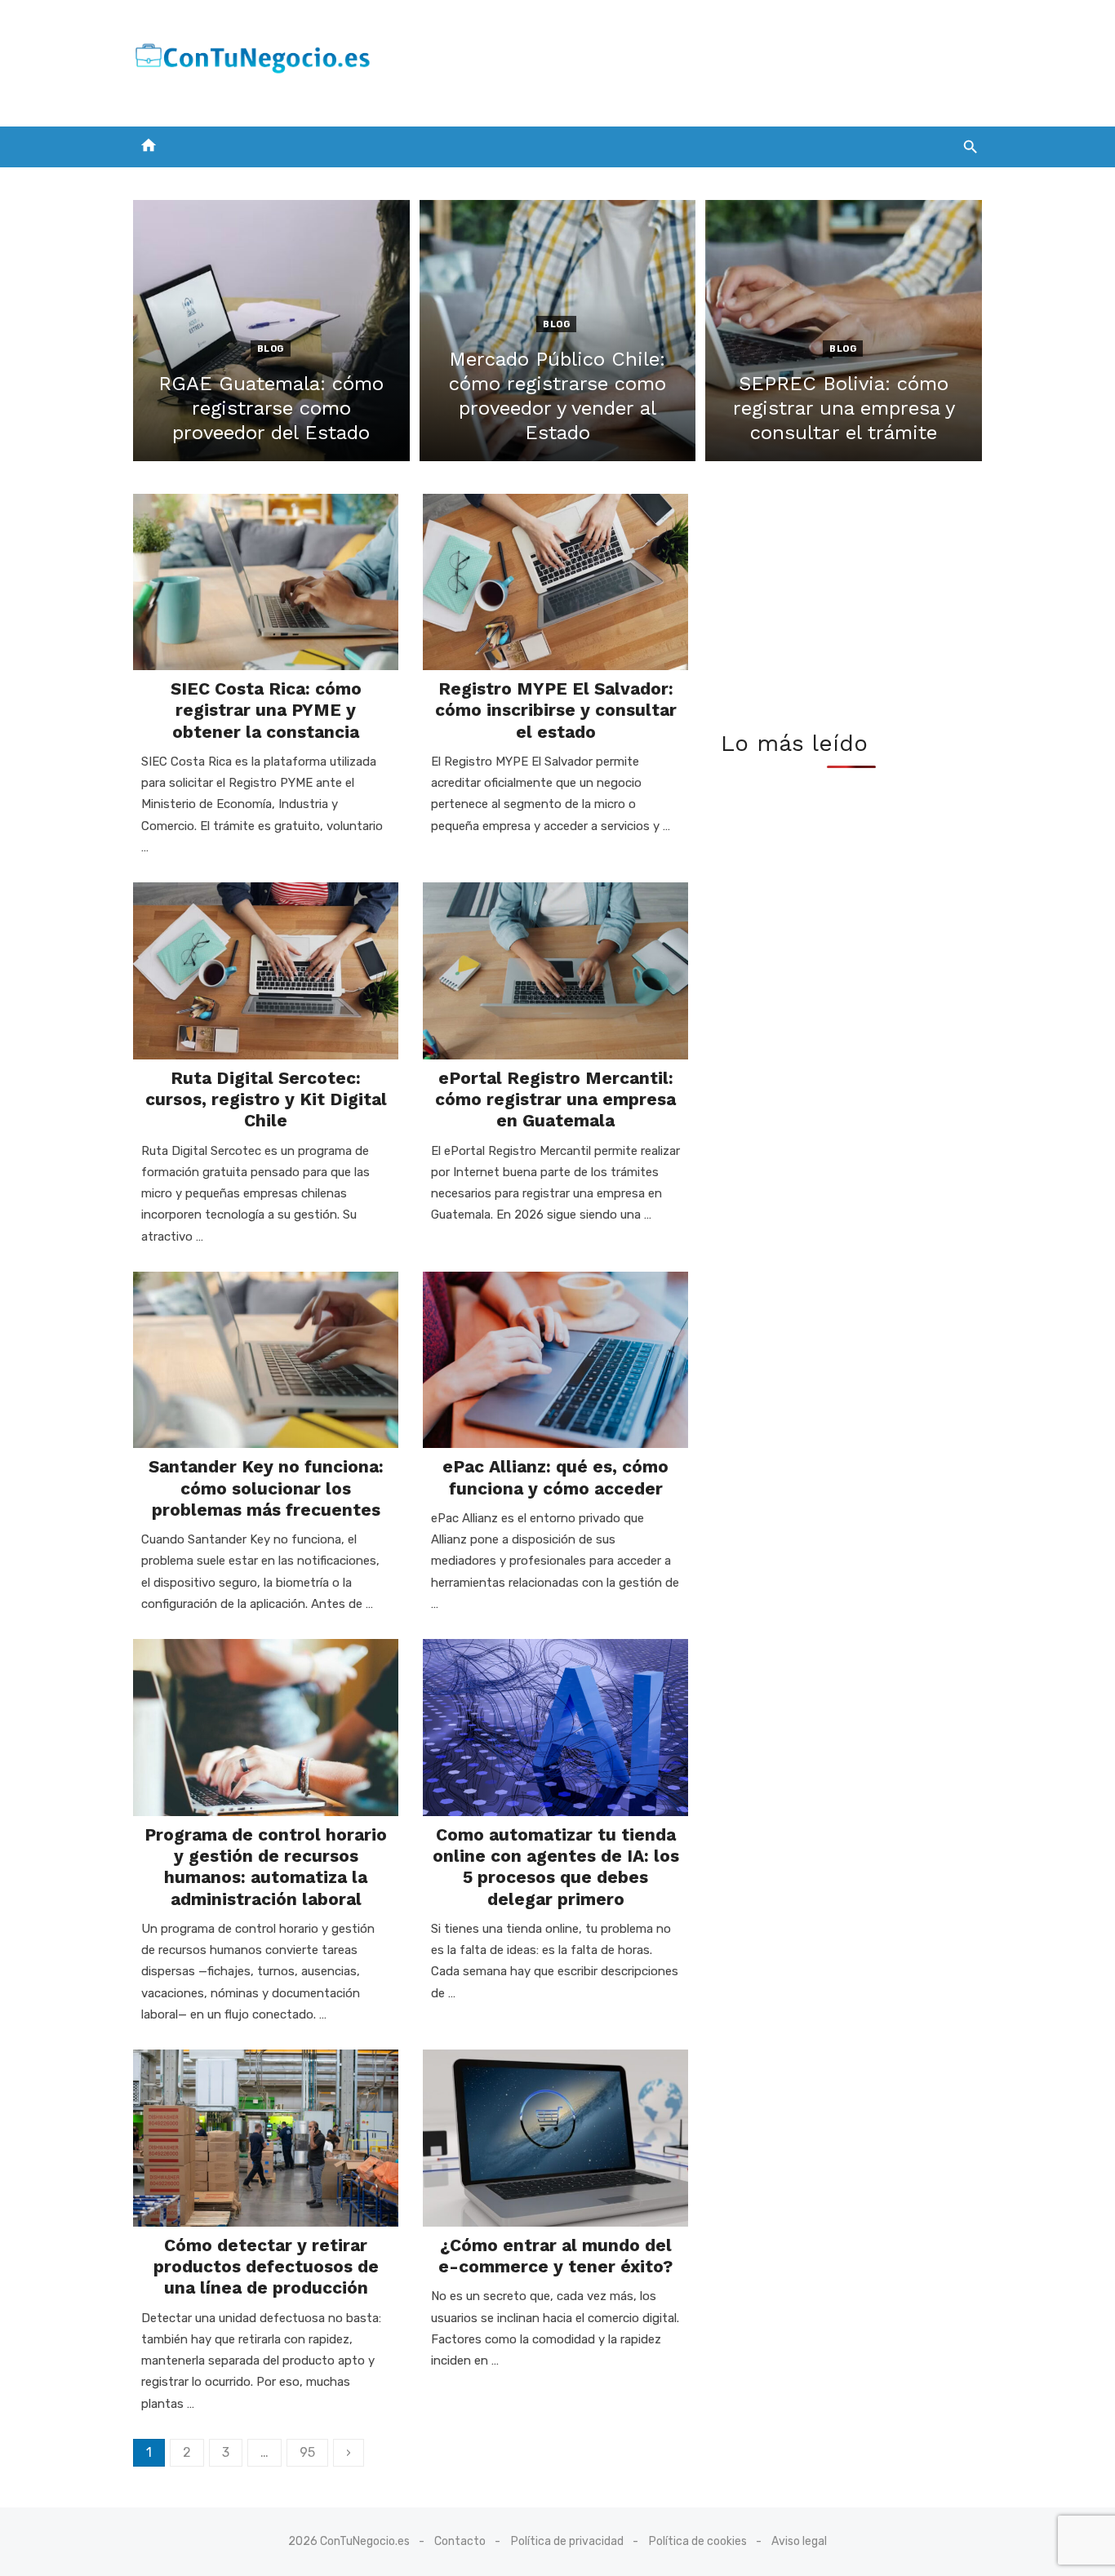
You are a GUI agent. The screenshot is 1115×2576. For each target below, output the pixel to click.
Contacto (460, 2541)
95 (307, 2452)
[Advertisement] (685, 60)
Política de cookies (698, 2541)
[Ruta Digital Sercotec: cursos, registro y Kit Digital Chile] (266, 971)
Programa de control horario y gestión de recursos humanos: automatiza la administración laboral (266, 1867)
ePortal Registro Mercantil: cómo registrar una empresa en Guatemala (555, 1099)
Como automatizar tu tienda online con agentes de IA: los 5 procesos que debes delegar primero (556, 1867)
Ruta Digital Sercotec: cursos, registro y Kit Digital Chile (266, 1099)
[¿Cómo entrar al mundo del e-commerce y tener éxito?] (555, 2138)
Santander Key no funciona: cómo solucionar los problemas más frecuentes (266, 1488)
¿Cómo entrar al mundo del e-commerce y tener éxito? (555, 2256)
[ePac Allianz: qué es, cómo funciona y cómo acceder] (555, 1360)
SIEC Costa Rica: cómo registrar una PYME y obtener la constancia (266, 710)
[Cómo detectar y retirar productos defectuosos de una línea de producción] (266, 2138)
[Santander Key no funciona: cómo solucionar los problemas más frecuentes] (266, 1360)
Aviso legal (799, 2541)
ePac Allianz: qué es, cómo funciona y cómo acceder (555, 1477)
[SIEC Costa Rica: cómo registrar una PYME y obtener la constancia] (266, 582)
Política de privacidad (567, 2541)
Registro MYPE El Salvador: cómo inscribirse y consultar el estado (556, 710)
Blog (271, 349)
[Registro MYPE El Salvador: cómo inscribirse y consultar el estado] (555, 582)
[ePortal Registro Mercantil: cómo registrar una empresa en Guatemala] (555, 971)
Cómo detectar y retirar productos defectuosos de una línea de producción (266, 2267)
